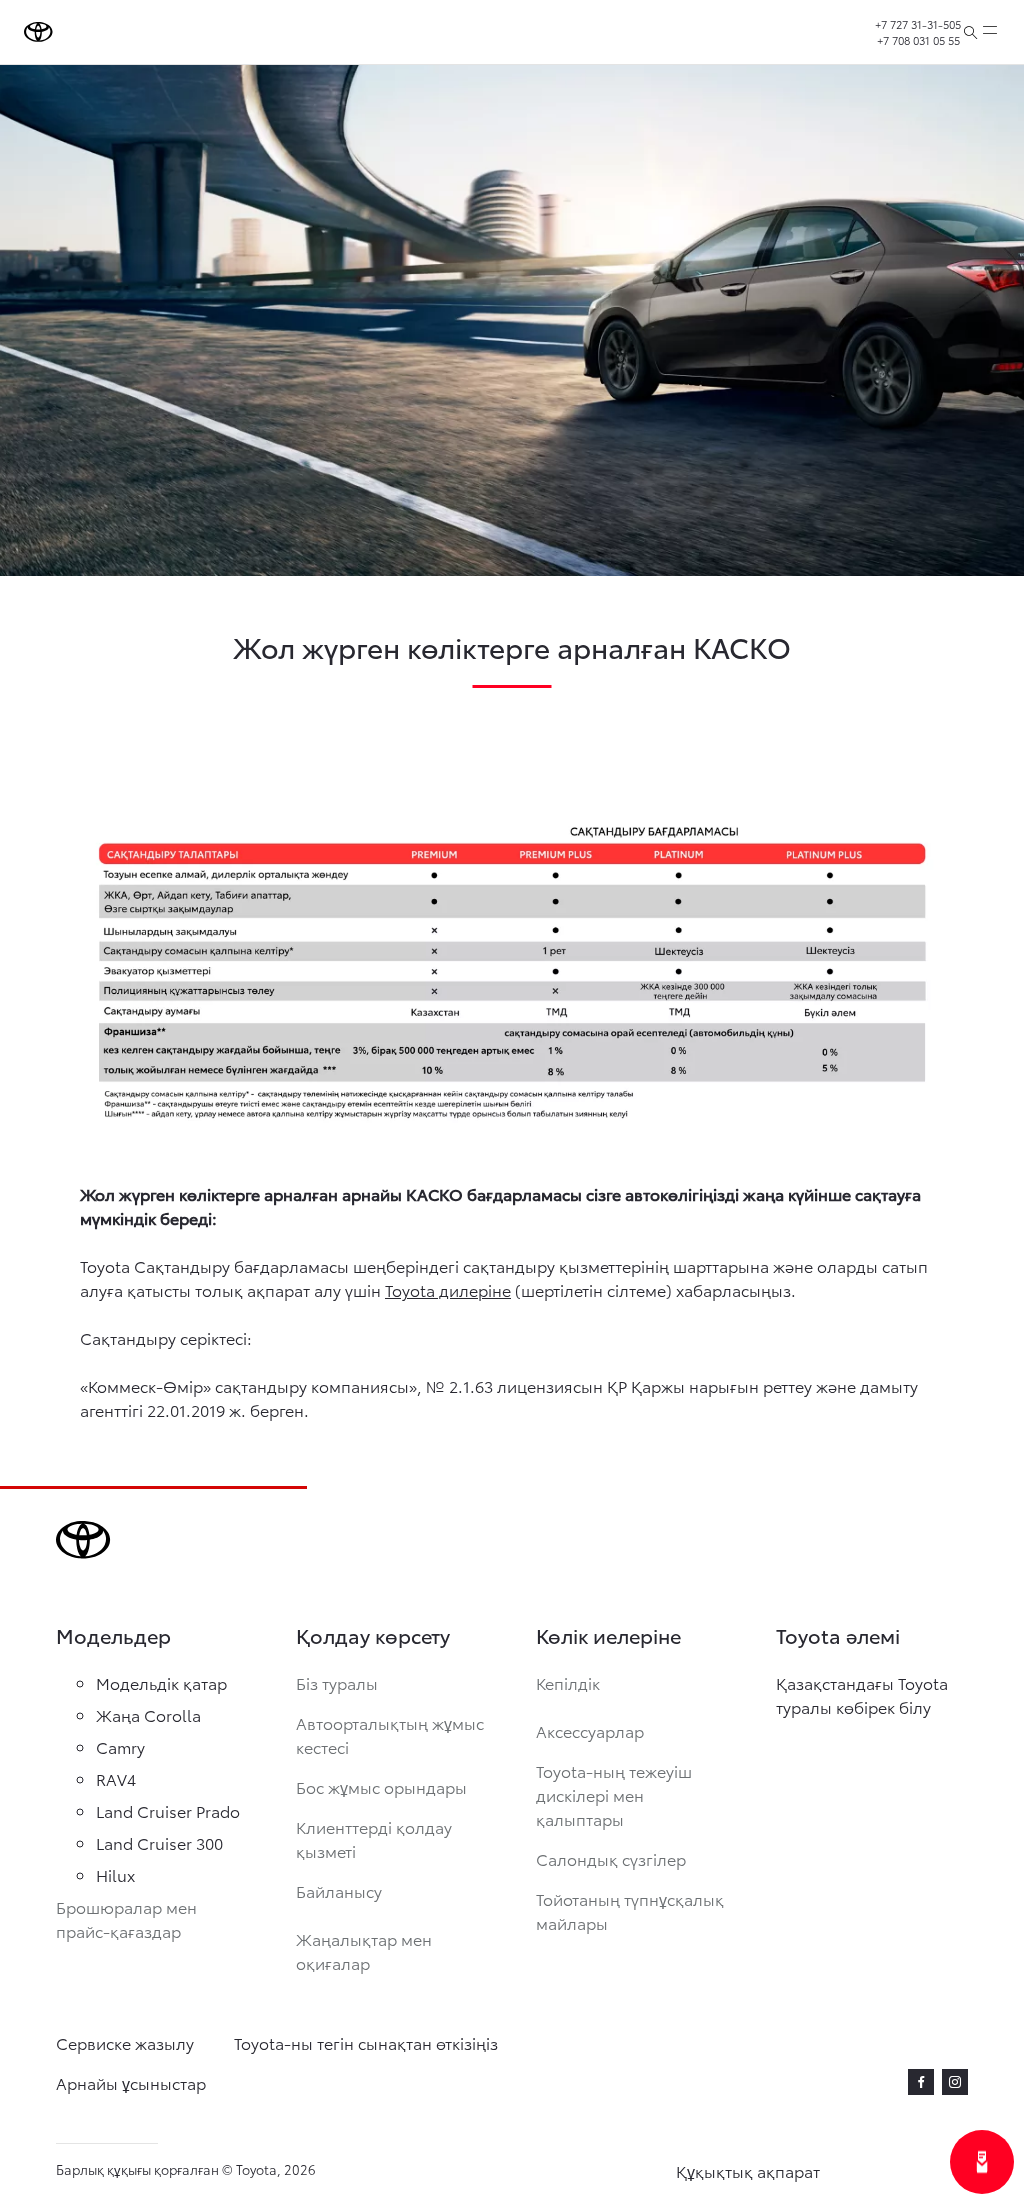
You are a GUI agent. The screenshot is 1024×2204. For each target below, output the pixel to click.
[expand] (990, 32)
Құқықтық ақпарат (748, 2170)
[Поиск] (970, 32)
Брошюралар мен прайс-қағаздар (126, 1918)
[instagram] (955, 2082)
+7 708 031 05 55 (918, 40)
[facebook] (921, 2082)
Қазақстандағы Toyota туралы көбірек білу (862, 1694)
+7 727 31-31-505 (918, 24)
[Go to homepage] (38, 32)
